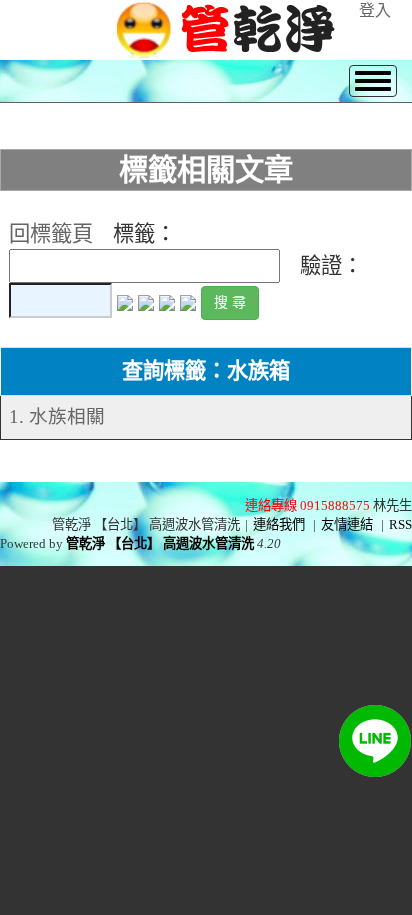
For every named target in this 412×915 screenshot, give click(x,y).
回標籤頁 (51, 234)
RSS (400, 524)
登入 (375, 10)
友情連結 (347, 524)
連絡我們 (279, 524)
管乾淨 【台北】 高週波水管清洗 (160, 543)
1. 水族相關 (57, 416)
